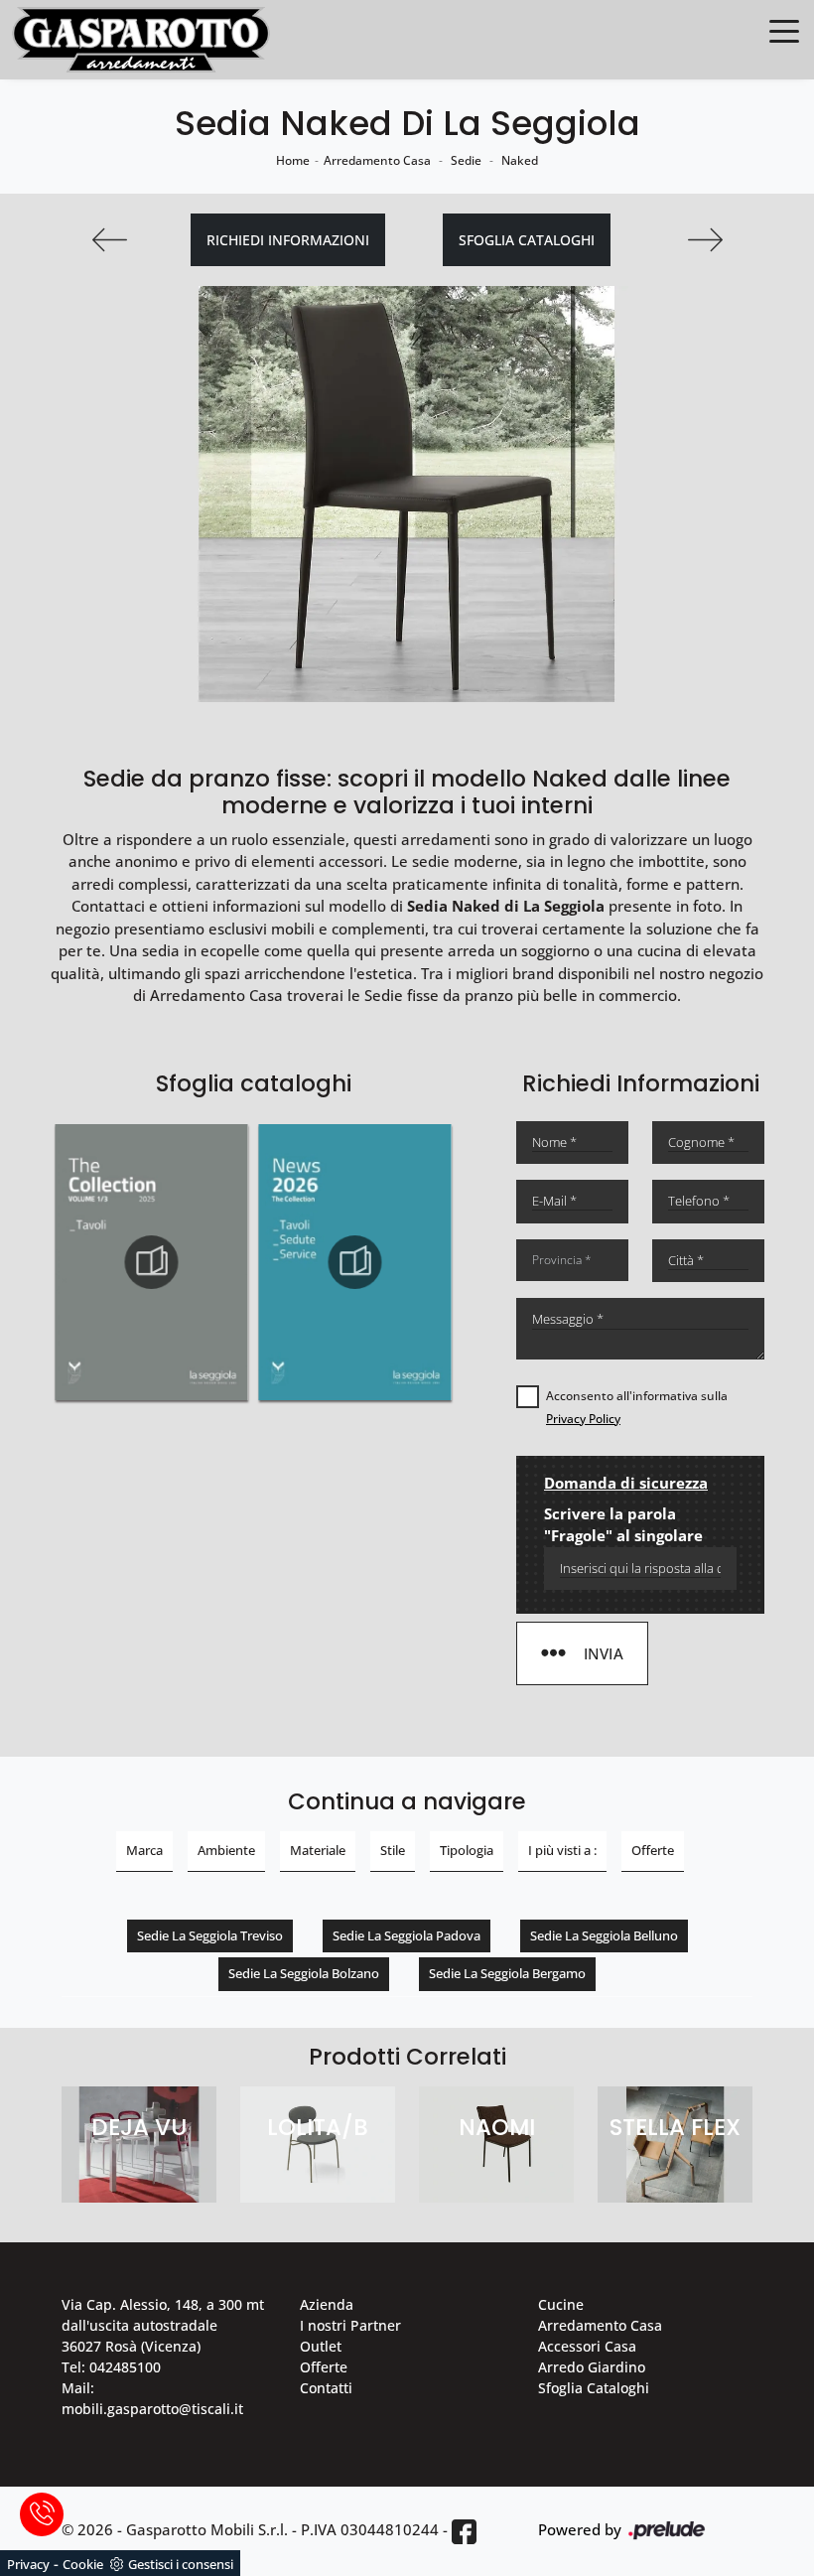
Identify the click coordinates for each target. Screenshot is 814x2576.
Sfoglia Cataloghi (594, 2388)
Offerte (324, 2367)
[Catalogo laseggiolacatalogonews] (151, 1262)
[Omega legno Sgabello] (109, 240)
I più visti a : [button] (562, 1850)
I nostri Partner (350, 2325)
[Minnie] (705, 240)
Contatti (326, 2388)
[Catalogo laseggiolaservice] (356, 1262)
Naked (520, 160)
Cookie (83, 2564)
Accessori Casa (587, 2346)
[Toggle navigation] (784, 30)
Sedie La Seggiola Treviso (210, 1935)
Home (293, 160)
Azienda (327, 2304)
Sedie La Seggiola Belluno (604, 1935)
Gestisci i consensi (181, 2564)
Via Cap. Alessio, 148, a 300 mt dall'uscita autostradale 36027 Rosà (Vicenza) (163, 2325)
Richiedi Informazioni (288, 240)
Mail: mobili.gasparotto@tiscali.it (152, 2398)
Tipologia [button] (467, 1850)
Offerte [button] (653, 1850)
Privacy (28, 2564)
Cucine (561, 2304)
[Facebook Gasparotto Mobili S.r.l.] (464, 2531)
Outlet (321, 2346)
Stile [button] (393, 1850)
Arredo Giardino (592, 2367)
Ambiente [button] (226, 1850)
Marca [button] (144, 1850)
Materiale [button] (318, 1850)
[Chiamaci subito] (42, 2514)
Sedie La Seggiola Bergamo (507, 1973)
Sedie (466, 160)
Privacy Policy (583, 1419)
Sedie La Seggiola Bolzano (304, 1973)
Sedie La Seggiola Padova (407, 1935)
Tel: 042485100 (111, 2367)
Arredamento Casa (377, 160)
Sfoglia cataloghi (527, 240)
